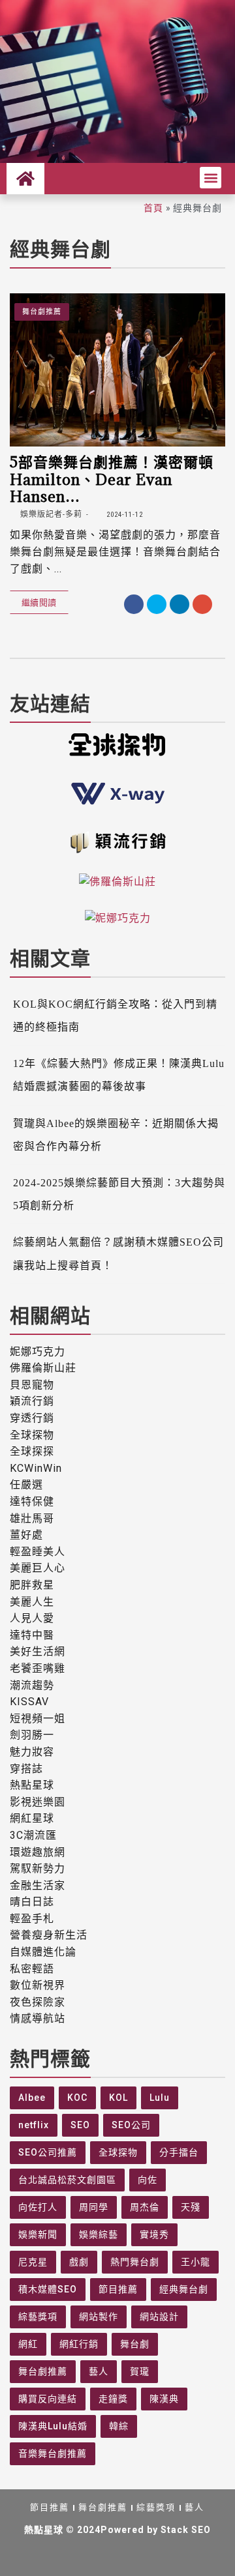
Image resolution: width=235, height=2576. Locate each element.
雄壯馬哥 (32, 1518)
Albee (32, 2098)
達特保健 (32, 1501)
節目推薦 (118, 2289)
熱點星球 (32, 1785)
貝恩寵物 (32, 1385)
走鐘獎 (113, 2399)
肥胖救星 (32, 1585)
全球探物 (32, 1435)
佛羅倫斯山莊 (43, 1368)
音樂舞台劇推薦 (53, 2453)
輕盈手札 (32, 1919)
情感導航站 (38, 2018)
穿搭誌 (26, 1769)
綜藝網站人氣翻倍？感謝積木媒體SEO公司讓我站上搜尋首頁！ (118, 1253)
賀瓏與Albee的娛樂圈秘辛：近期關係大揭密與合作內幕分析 (116, 1135)
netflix (34, 2125)
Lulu (160, 2098)
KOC (77, 2098)
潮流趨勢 (32, 1685)
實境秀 (154, 2234)
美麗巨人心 (38, 1568)
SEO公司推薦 (48, 2152)
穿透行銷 (32, 1418)
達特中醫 (32, 1635)
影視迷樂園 (38, 1802)
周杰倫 (145, 2207)
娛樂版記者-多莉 (50, 514)
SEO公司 (131, 2125)
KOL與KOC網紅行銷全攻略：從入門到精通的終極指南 (115, 1016)
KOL (118, 2098)
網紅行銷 (79, 2344)
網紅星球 (32, 1818)
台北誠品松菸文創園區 (67, 2180)
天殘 (191, 2207)
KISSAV (29, 1702)
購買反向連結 (48, 2399)
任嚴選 (26, 1485)
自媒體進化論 (43, 1952)
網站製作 (99, 2317)
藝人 (99, 2371)
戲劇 (79, 2262)
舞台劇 (135, 2344)
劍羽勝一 (32, 1735)
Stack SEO (186, 2530)
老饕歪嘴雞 (38, 1668)
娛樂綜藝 (99, 2234)
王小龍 (196, 2262)
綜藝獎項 (38, 2317)
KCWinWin (36, 1468)
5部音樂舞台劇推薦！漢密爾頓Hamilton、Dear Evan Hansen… (112, 479)
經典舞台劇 (184, 2289)
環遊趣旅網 (38, 1852)
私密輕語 (32, 1969)
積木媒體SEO (48, 2289)
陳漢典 (164, 2399)
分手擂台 (179, 2152)
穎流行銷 (32, 1401)
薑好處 (26, 1535)
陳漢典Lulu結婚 (53, 2426)
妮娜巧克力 (38, 1352)
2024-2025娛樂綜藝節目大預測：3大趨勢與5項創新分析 (119, 1194)
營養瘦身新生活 (49, 1935)
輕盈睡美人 (38, 1552)
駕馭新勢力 (38, 1868)
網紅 (28, 2344)
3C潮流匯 (33, 1835)
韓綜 (119, 2426)
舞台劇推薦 (42, 312)
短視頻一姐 (38, 1719)
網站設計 (159, 2317)
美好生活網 (38, 1651)
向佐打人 (38, 2207)
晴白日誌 (32, 1902)
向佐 (148, 2180)
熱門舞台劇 (135, 2262)
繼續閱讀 (39, 602)
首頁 (153, 208)
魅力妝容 (32, 1752)
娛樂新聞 (38, 2234)
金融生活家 (38, 1885)
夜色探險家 (38, 2002)
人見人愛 (32, 1618)
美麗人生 (32, 1602)
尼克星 (33, 2262)
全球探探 (32, 1451)
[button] (211, 178)
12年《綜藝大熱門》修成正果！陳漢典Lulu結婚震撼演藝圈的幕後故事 (119, 1075)
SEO (80, 2125)
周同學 (94, 2207)
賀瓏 (140, 2371)
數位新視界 (38, 1985)
